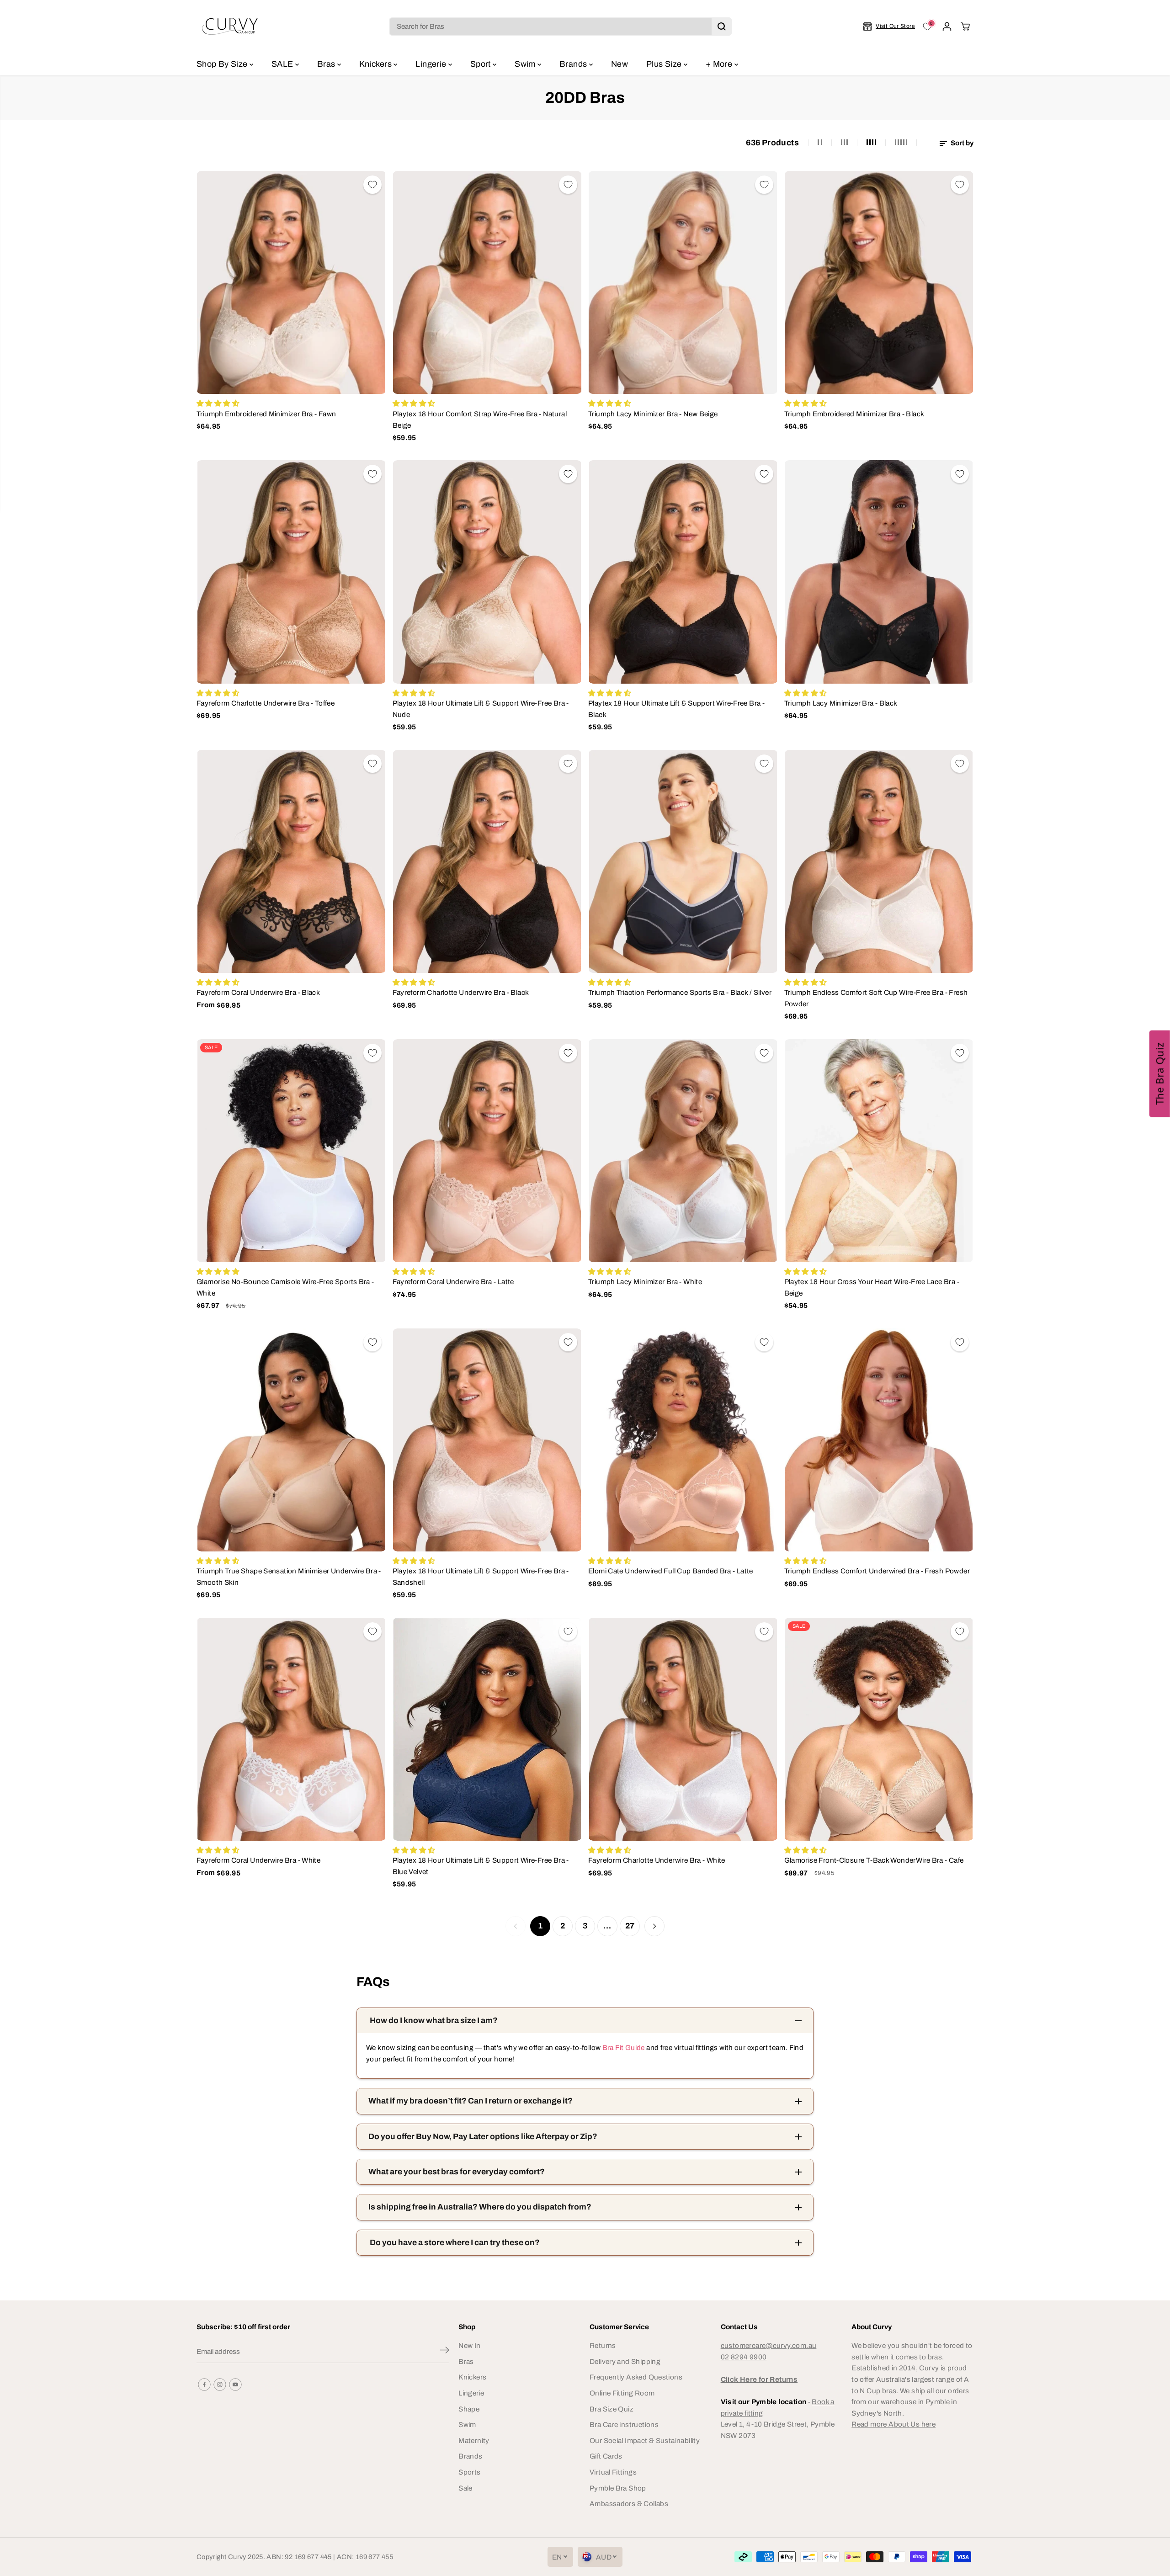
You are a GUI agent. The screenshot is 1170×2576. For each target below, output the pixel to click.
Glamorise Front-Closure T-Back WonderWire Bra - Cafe (874, 1860)
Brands (574, 64)
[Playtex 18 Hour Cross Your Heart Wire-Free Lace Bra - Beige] (879, 1151)
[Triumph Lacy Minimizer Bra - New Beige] (683, 282)
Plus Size (665, 64)
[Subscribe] (445, 2352)
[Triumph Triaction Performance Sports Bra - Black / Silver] (683, 861)
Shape (469, 2409)
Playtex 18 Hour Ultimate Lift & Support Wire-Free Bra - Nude (481, 709)
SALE (283, 64)
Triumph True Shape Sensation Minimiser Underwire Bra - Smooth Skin (289, 1577)
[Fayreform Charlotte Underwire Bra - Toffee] (291, 572)
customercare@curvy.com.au (769, 2345)
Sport (481, 64)
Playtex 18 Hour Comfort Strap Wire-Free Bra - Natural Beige (480, 420)
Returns (603, 2345)
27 (630, 1926)
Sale (465, 2488)
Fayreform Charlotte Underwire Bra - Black (461, 992)
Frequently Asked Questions (636, 2377)
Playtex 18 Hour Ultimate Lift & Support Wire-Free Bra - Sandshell (481, 1577)
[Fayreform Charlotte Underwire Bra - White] (683, 1729)
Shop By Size (223, 64)
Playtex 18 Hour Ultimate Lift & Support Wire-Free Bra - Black (676, 709)
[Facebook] (204, 2385)
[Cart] (965, 27)
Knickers (376, 64)
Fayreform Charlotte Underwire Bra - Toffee (266, 703)
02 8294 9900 (744, 2357)
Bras (327, 64)
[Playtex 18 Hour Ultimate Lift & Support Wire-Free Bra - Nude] (487, 572)
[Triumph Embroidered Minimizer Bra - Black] (879, 282)
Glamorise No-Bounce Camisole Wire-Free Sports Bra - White (285, 1287)
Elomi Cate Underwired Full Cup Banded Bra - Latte (671, 1571)
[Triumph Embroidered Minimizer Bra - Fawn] (291, 282)
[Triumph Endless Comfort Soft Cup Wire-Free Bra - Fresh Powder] (879, 861)
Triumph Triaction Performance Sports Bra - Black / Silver (680, 992)
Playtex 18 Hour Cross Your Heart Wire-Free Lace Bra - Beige (872, 1287)
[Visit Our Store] (889, 27)
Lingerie (432, 64)
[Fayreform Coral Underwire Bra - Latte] (487, 1151)
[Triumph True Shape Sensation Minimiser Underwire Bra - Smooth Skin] (291, 1440)
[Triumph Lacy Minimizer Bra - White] (683, 1151)
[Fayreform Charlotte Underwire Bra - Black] (487, 861)
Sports (469, 2472)
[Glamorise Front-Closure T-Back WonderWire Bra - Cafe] (879, 1729)
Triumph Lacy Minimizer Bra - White (645, 1282)
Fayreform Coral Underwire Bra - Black (258, 992)
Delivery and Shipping (625, 2361)
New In (469, 2345)
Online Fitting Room (622, 2393)
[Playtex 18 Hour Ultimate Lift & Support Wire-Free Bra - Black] (683, 572)
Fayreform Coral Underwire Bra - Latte (453, 1282)
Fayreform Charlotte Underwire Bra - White (657, 1860)
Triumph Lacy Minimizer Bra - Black (841, 703)
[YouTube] (235, 2385)
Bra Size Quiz (612, 2409)
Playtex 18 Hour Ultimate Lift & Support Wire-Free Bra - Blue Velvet (481, 1866)
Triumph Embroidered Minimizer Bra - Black (854, 414)
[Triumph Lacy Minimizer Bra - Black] (879, 572)
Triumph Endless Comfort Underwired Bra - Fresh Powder (877, 1571)
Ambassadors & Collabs (629, 2504)
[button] (1160, 1073)
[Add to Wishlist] (372, 185)
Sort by (961, 143)
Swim (526, 64)
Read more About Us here (893, 2424)
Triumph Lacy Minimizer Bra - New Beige (653, 414)
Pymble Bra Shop (618, 2488)
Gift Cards (606, 2456)
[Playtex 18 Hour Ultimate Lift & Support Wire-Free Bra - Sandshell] (487, 1440)
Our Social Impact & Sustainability (645, 2441)
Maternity (474, 2441)
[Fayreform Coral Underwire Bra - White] (291, 1729)
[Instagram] (220, 2385)
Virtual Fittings (613, 2472)
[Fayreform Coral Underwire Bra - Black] (291, 861)
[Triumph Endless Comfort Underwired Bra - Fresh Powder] (879, 1440)
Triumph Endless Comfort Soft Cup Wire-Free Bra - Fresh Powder (876, 998)
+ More (720, 64)
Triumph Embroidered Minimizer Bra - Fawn (266, 414)
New (620, 64)
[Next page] (654, 1926)
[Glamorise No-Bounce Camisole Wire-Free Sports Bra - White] (291, 1151)
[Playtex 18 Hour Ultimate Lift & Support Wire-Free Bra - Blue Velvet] (487, 1729)
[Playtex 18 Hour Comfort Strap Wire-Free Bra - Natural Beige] (487, 282)
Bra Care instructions (624, 2425)
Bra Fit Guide (622, 2048)
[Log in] (947, 27)
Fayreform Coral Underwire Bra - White (258, 1860)
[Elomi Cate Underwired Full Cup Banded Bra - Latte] (683, 1440)
